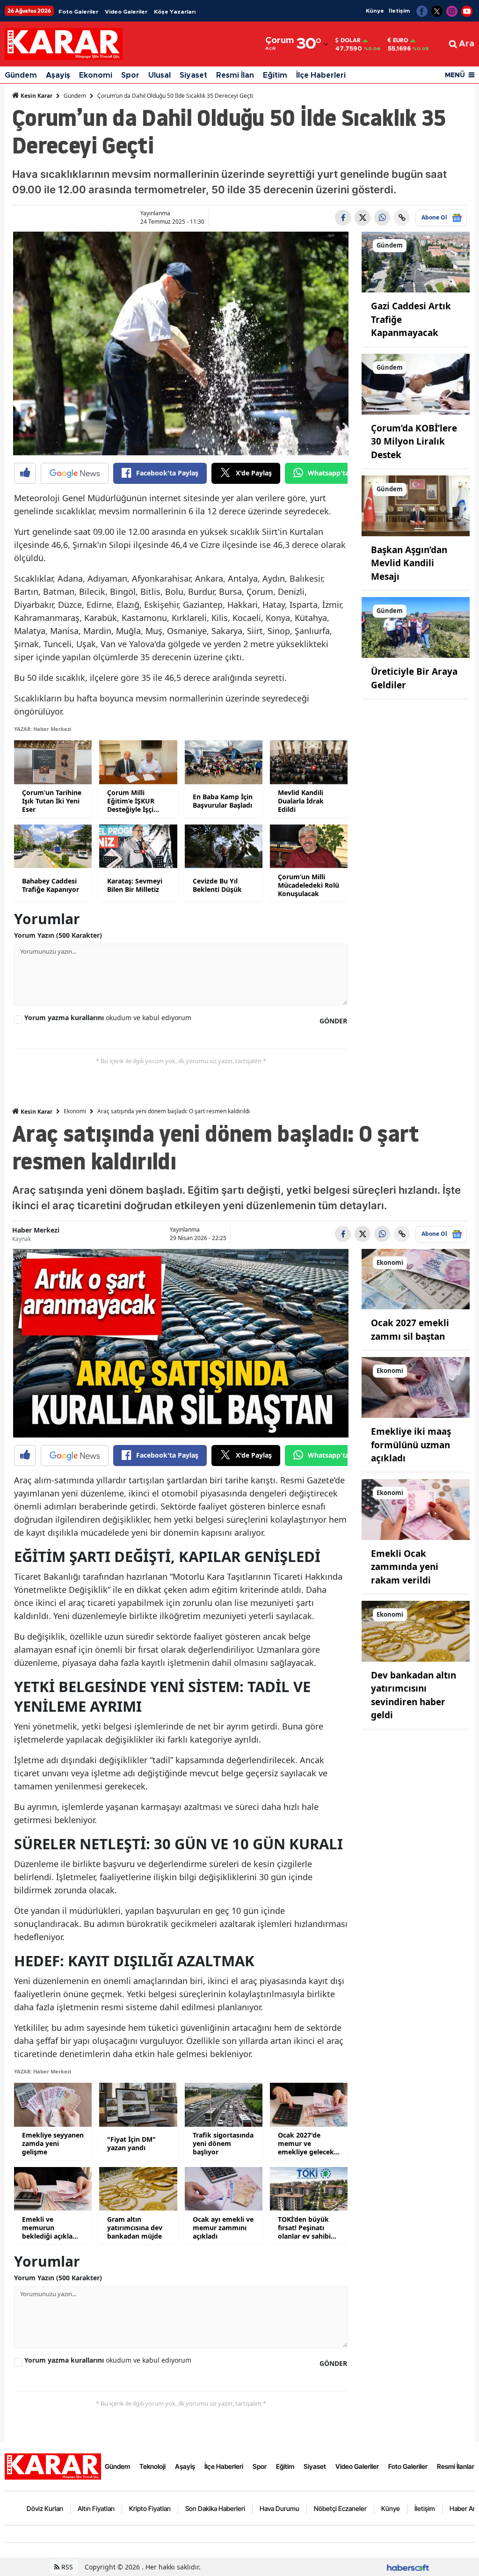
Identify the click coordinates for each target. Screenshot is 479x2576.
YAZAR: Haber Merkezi (43, 729)
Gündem (21, 75)
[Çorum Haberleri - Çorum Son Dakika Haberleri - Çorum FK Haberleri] (53, 2466)
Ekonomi (96, 75)
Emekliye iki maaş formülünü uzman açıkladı (411, 1445)
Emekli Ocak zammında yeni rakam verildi (405, 1567)
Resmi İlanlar (456, 2466)
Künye (375, 11)
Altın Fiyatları (96, 2508)
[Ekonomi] (416, 1278)
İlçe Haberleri (321, 75)
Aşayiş (58, 75)
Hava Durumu (279, 2508)
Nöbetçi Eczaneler (340, 2508)
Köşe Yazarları (175, 12)
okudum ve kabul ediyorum (108, 1018)
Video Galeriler (126, 12)
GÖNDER (333, 1021)
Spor (130, 75)
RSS (66, 2567)
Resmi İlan (235, 75)
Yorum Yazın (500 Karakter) (58, 935)
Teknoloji (152, 2466)
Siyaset (193, 75)
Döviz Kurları (45, 2508)
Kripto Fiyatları (150, 2508)
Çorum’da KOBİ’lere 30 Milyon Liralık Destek (414, 441)
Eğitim (275, 75)
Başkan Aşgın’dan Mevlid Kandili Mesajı (409, 563)
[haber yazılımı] (408, 2567)
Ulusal (160, 75)
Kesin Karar (36, 96)
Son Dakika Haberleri (215, 2508)
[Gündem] (416, 262)
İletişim (399, 11)
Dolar (351, 40)
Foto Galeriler (78, 12)
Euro (401, 40)
